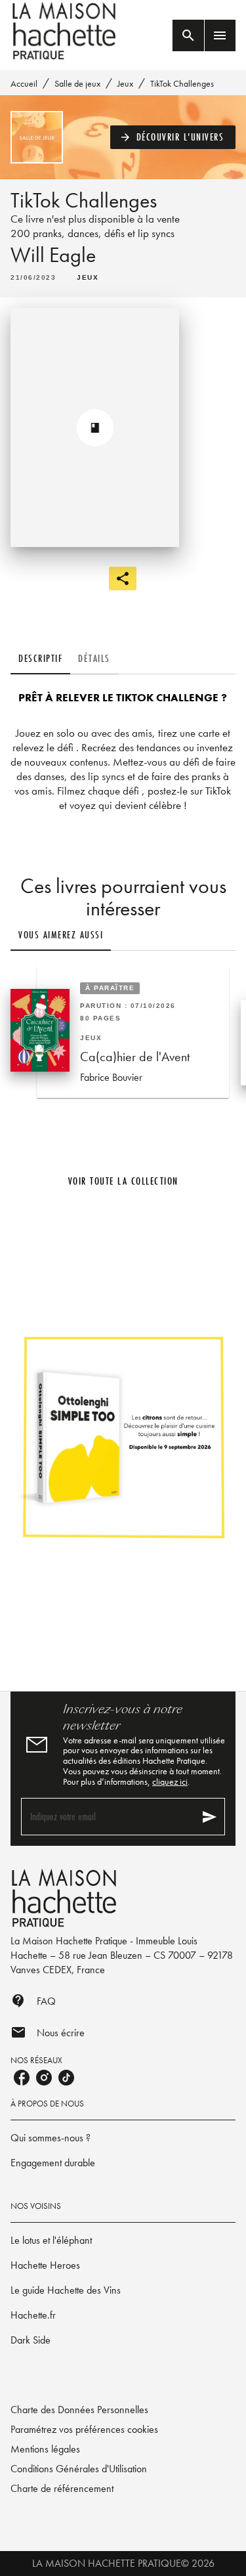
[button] (173, 137)
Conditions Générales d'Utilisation (79, 2469)
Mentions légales (45, 2449)
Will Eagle (53, 255)
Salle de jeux (77, 83)
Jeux (125, 83)
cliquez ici (170, 1781)
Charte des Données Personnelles (79, 2410)
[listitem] (22, 2078)
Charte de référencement (62, 2488)
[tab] (40, 659)
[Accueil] (66, 31)
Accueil (24, 83)
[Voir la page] (123, 1436)
